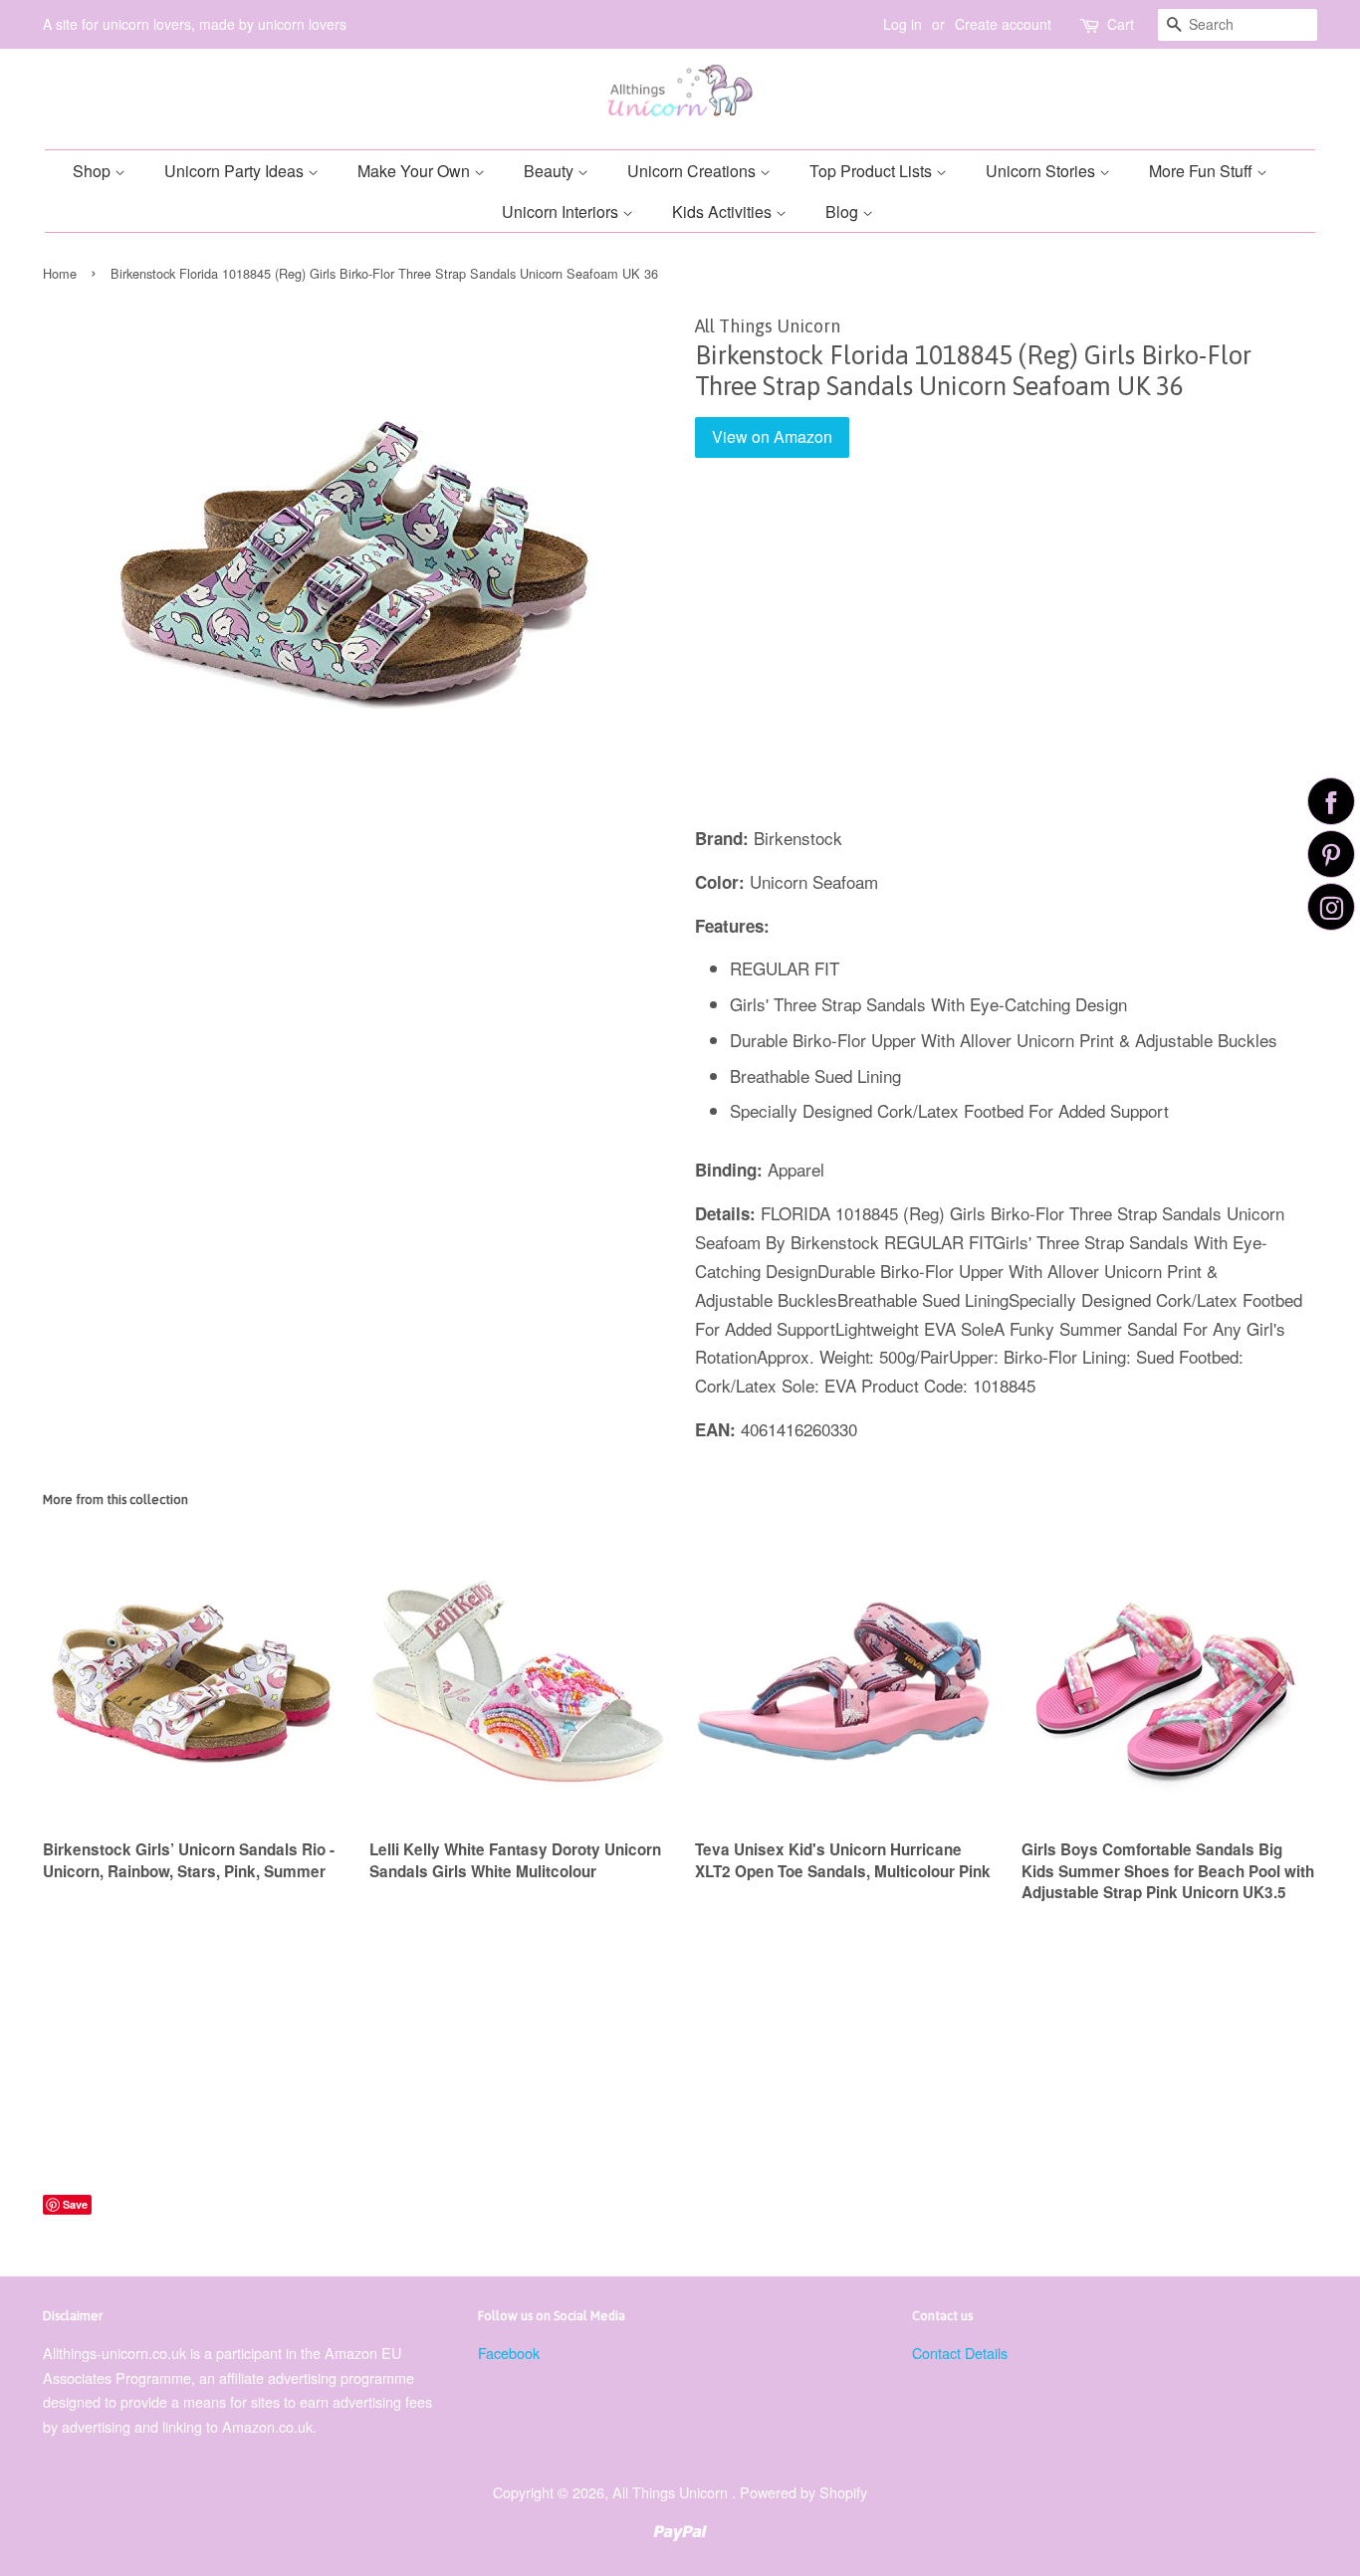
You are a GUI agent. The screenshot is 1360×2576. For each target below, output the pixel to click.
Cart (1121, 24)
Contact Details (960, 2353)
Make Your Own (416, 171)
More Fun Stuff (1203, 171)
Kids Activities (724, 212)
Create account (1003, 24)
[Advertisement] (1006, 656)
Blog (844, 212)
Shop (94, 171)
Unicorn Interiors (562, 212)
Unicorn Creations (693, 171)
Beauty (551, 171)
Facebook (509, 2353)
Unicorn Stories (1042, 171)
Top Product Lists (873, 171)
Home (60, 273)
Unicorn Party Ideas (236, 171)
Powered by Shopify (803, 2492)
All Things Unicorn (672, 2492)
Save (75, 2204)
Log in (903, 24)
